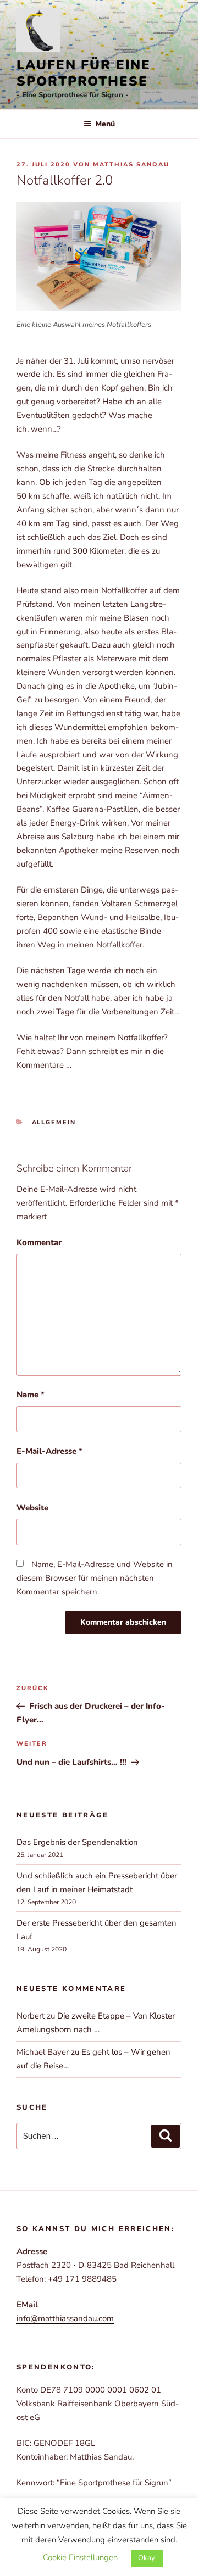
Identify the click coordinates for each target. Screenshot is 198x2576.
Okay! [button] (147, 2558)
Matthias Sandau (131, 165)
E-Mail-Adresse (50, 1451)
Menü (105, 124)
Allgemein (54, 1122)
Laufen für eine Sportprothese (84, 73)
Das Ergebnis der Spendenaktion (77, 1842)
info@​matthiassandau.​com (65, 2318)
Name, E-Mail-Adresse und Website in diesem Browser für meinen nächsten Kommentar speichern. (95, 1578)
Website (32, 1508)
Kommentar (39, 1242)
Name (31, 1395)
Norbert (31, 2016)
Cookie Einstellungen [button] (80, 2557)
